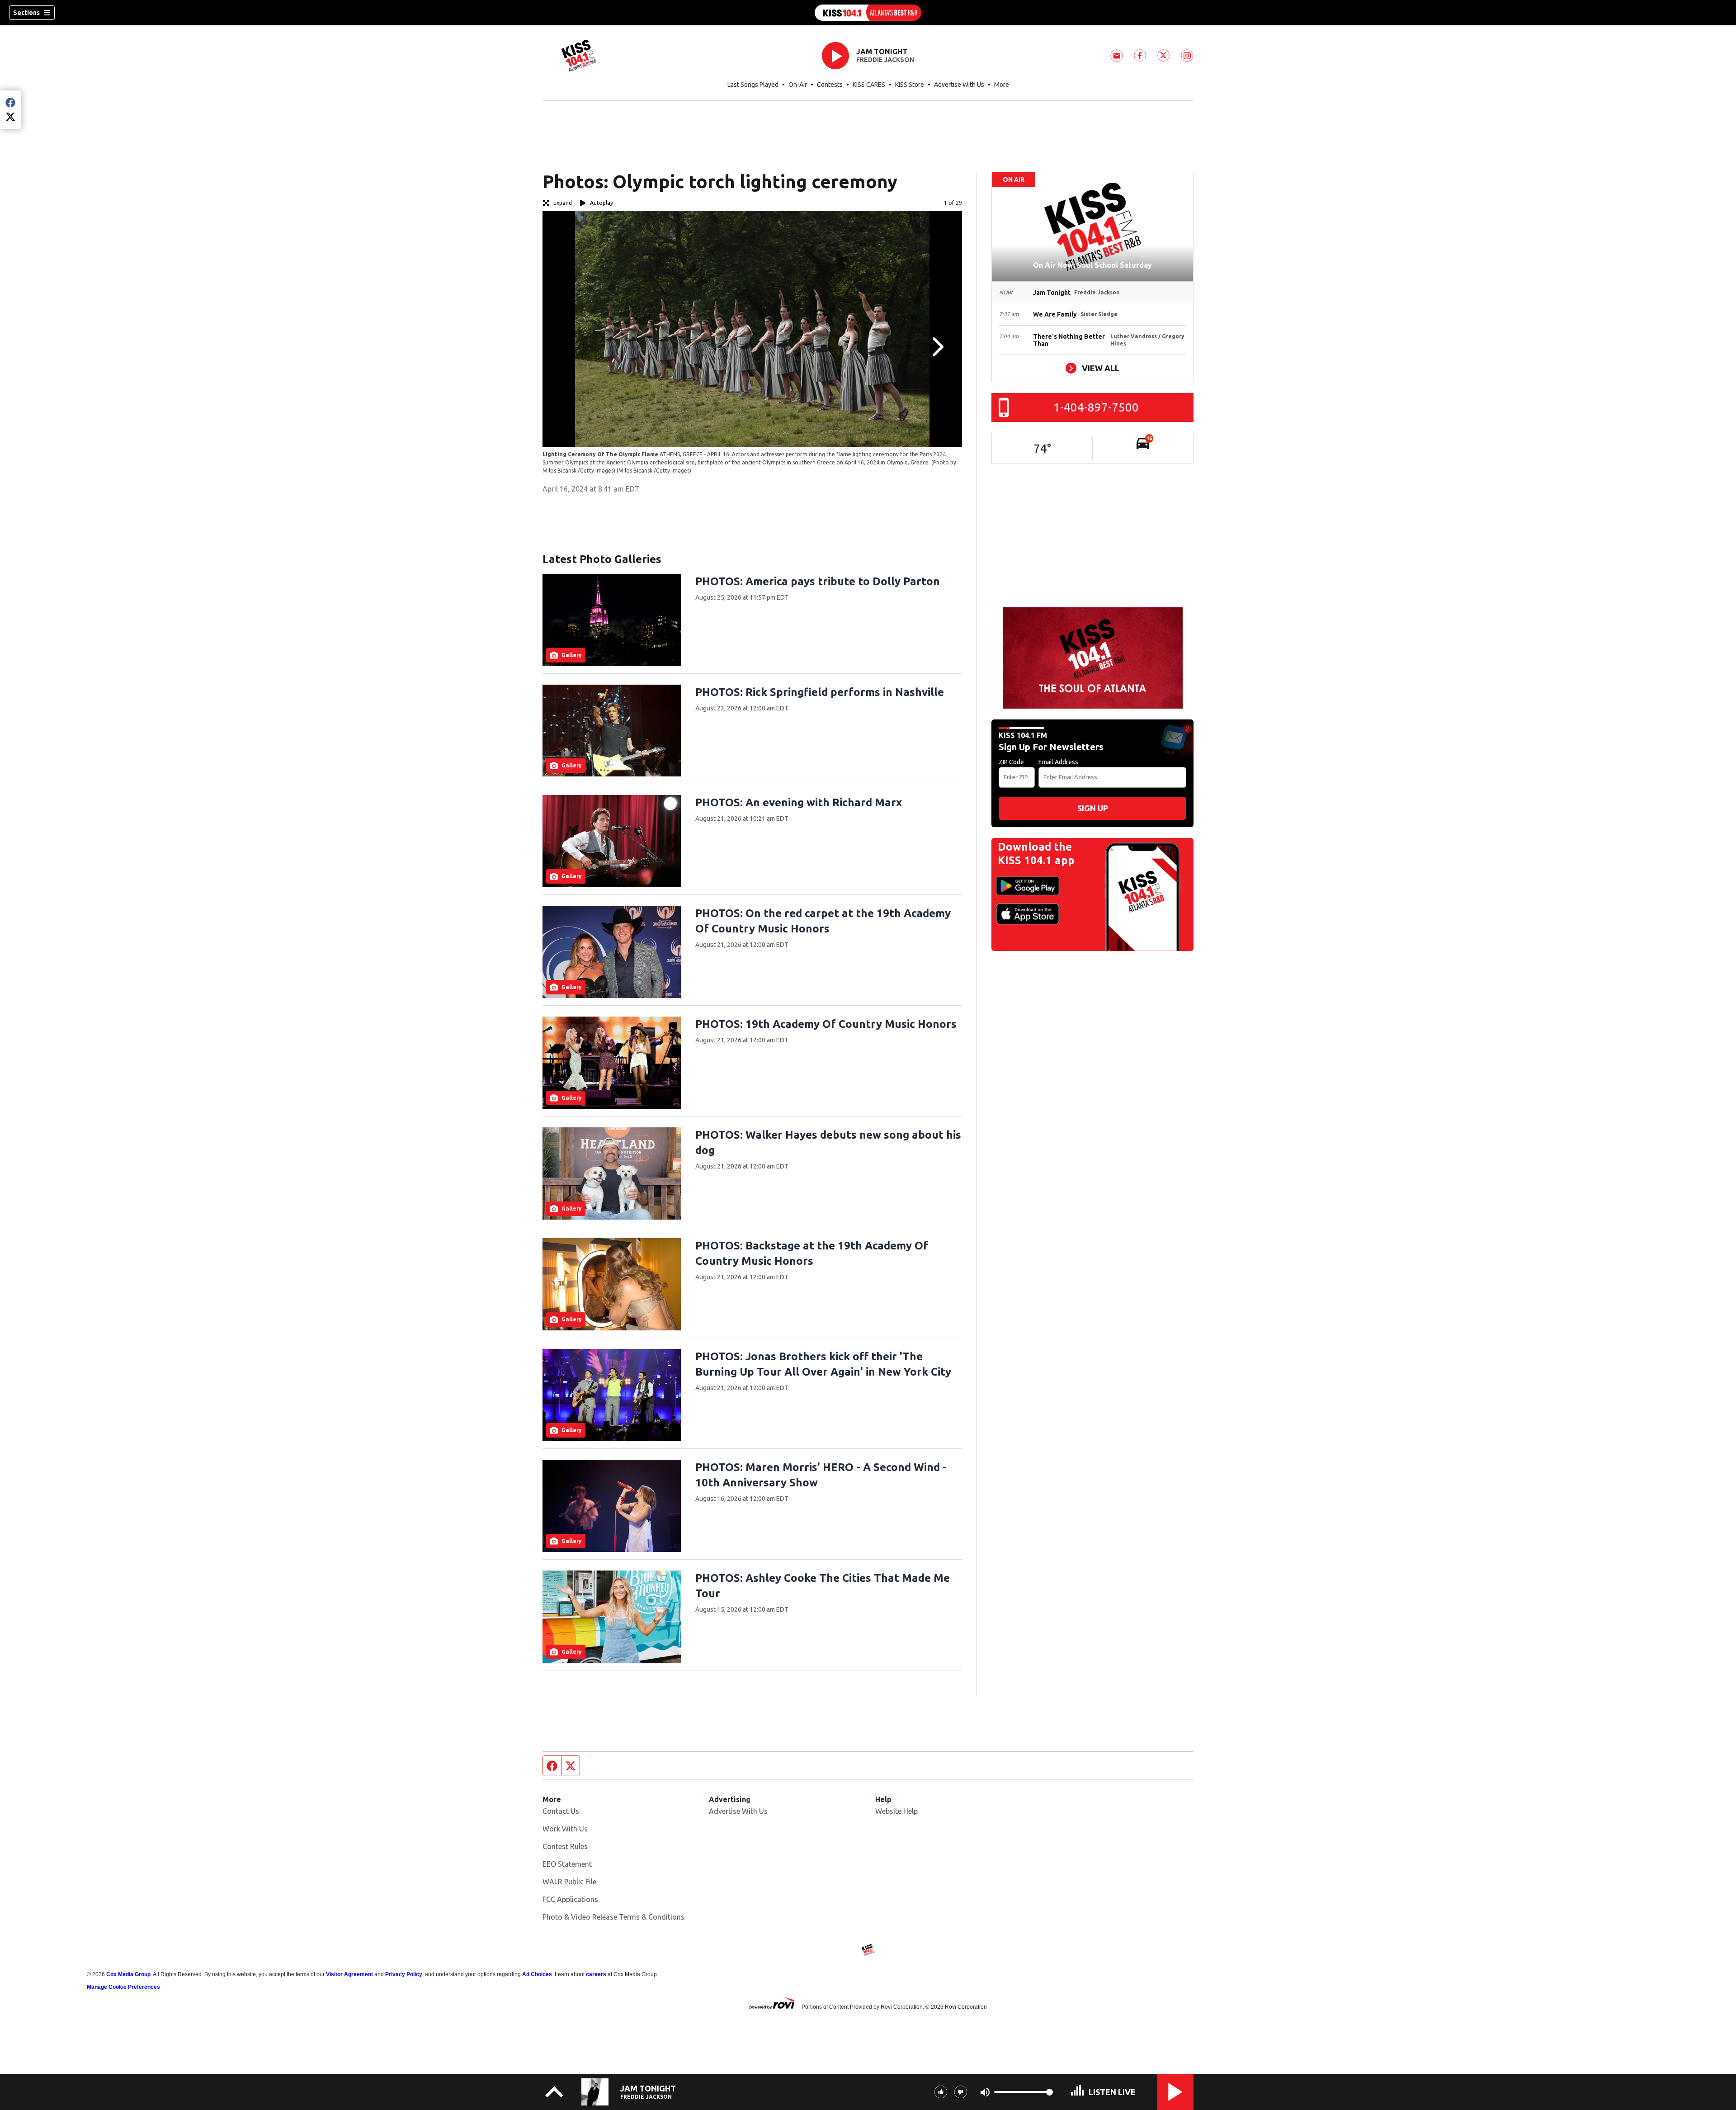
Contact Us (561, 1811)
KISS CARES (869, 85)
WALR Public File (569, 1882)
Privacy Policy (404, 1974)
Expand (563, 203)
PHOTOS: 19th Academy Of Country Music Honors (826, 1024)
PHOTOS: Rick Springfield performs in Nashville (820, 692)
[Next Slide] (937, 347)
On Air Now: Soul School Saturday (1092, 265)
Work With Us (565, 1829)
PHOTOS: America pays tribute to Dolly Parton (818, 581)
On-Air (798, 85)
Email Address (1058, 762)
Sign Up (1093, 808)
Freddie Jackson (885, 60)
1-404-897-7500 (1096, 407)
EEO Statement (567, 1864)
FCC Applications (570, 1899)
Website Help (896, 1811)
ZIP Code (1011, 762)
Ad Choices (537, 1974)
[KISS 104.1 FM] (868, 13)
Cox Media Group (128, 1974)
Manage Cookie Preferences (123, 1987)
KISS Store (910, 85)
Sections (26, 13)
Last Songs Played (753, 85)
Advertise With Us (959, 85)
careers (596, 1974)
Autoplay (601, 203)
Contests (830, 85)
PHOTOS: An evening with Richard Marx (799, 802)
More (1002, 85)
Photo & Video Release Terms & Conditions (613, 1917)
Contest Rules (565, 1846)
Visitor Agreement (349, 1974)
